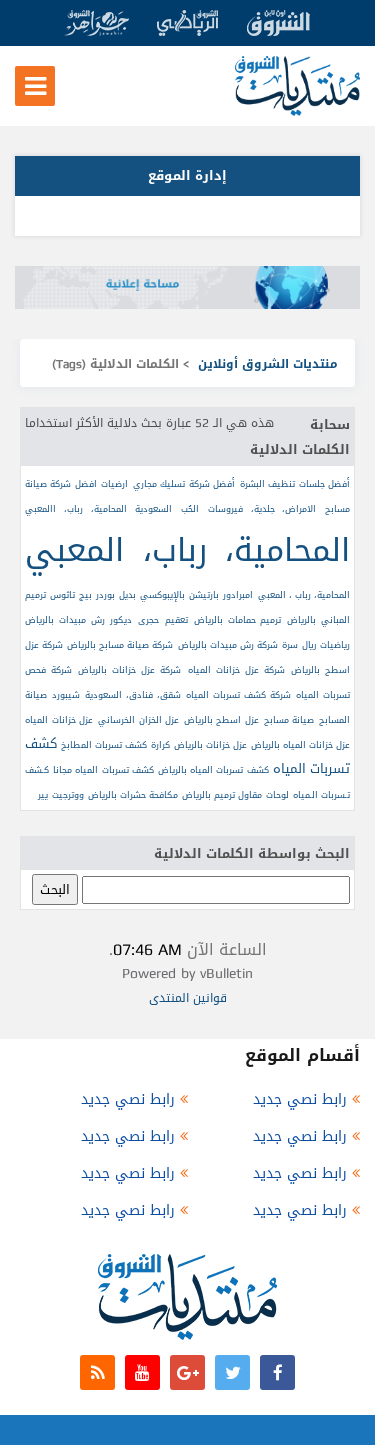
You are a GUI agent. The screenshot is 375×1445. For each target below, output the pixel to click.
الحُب (190, 509)
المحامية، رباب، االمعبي (76, 509)
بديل (127, 595)
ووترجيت (68, 795)
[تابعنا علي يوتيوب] (142, 1372)
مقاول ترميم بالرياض (222, 795)
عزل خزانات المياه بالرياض (300, 745)
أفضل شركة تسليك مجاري (184, 484)
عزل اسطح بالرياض (221, 720)
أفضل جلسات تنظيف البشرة (295, 484)
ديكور (121, 620)
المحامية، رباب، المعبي (187, 550)
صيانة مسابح (289, 720)
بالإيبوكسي (162, 595)
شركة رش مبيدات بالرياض (228, 645)
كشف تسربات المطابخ (104, 745)
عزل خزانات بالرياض (210, 745)
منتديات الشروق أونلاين (268, 364)
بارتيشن (204, 595)
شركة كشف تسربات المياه (238, 695)
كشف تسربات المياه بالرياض (213, 770)
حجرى (148, 620)
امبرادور (238, 595)
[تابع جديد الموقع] (97, 1372)
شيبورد (66, 695)
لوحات (277, 795)
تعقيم (176, 620)
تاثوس (62, 595)
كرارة (160, 745)
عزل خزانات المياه (59, 720)
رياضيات (335, 645)
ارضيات (114, 484)
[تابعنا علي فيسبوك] (277, 1372)
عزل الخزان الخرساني (138, 720)
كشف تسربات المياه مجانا (103, 770)
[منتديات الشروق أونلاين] (297, 111)
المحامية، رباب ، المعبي (304, 595)
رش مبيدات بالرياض (65, 620)
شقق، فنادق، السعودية (133, 695)
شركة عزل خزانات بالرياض (129, 670)
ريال (309, 645)
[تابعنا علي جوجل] (187, 1372)
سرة (290, 645)
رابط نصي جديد (300, 1099)
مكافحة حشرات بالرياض (133, 795)
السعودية (153, 509)
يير (43, 795)
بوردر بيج (96, 595)
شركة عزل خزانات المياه (236, 670)
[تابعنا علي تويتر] (232, 1372)
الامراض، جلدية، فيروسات (262, 509)
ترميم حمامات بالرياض (238, 620)
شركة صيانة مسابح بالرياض (120, 645)
